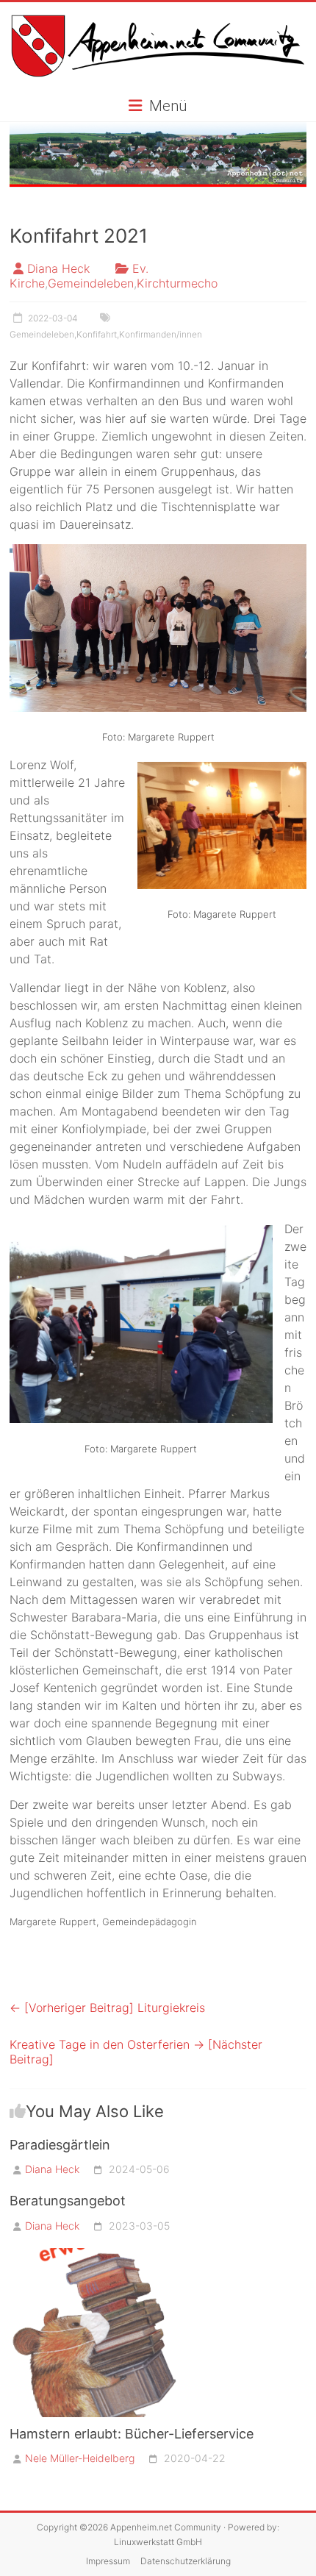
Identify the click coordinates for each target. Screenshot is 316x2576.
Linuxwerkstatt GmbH (158, 2542)
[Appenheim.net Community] (158, 155)
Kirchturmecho (177, 283)
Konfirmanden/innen (161, 334)
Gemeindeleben (91, 283)
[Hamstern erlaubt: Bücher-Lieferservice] (94, 2255)
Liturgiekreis (107, 2008)
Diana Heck (58, 268)
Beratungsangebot (68, 2201)
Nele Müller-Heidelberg (80, 2458)
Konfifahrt (97, 334)
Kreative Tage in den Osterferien (136, 2052)
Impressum (108, 2561)
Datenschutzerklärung (186, 2561)
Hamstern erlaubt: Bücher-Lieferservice (132, 2434)
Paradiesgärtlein (60, 2145)
